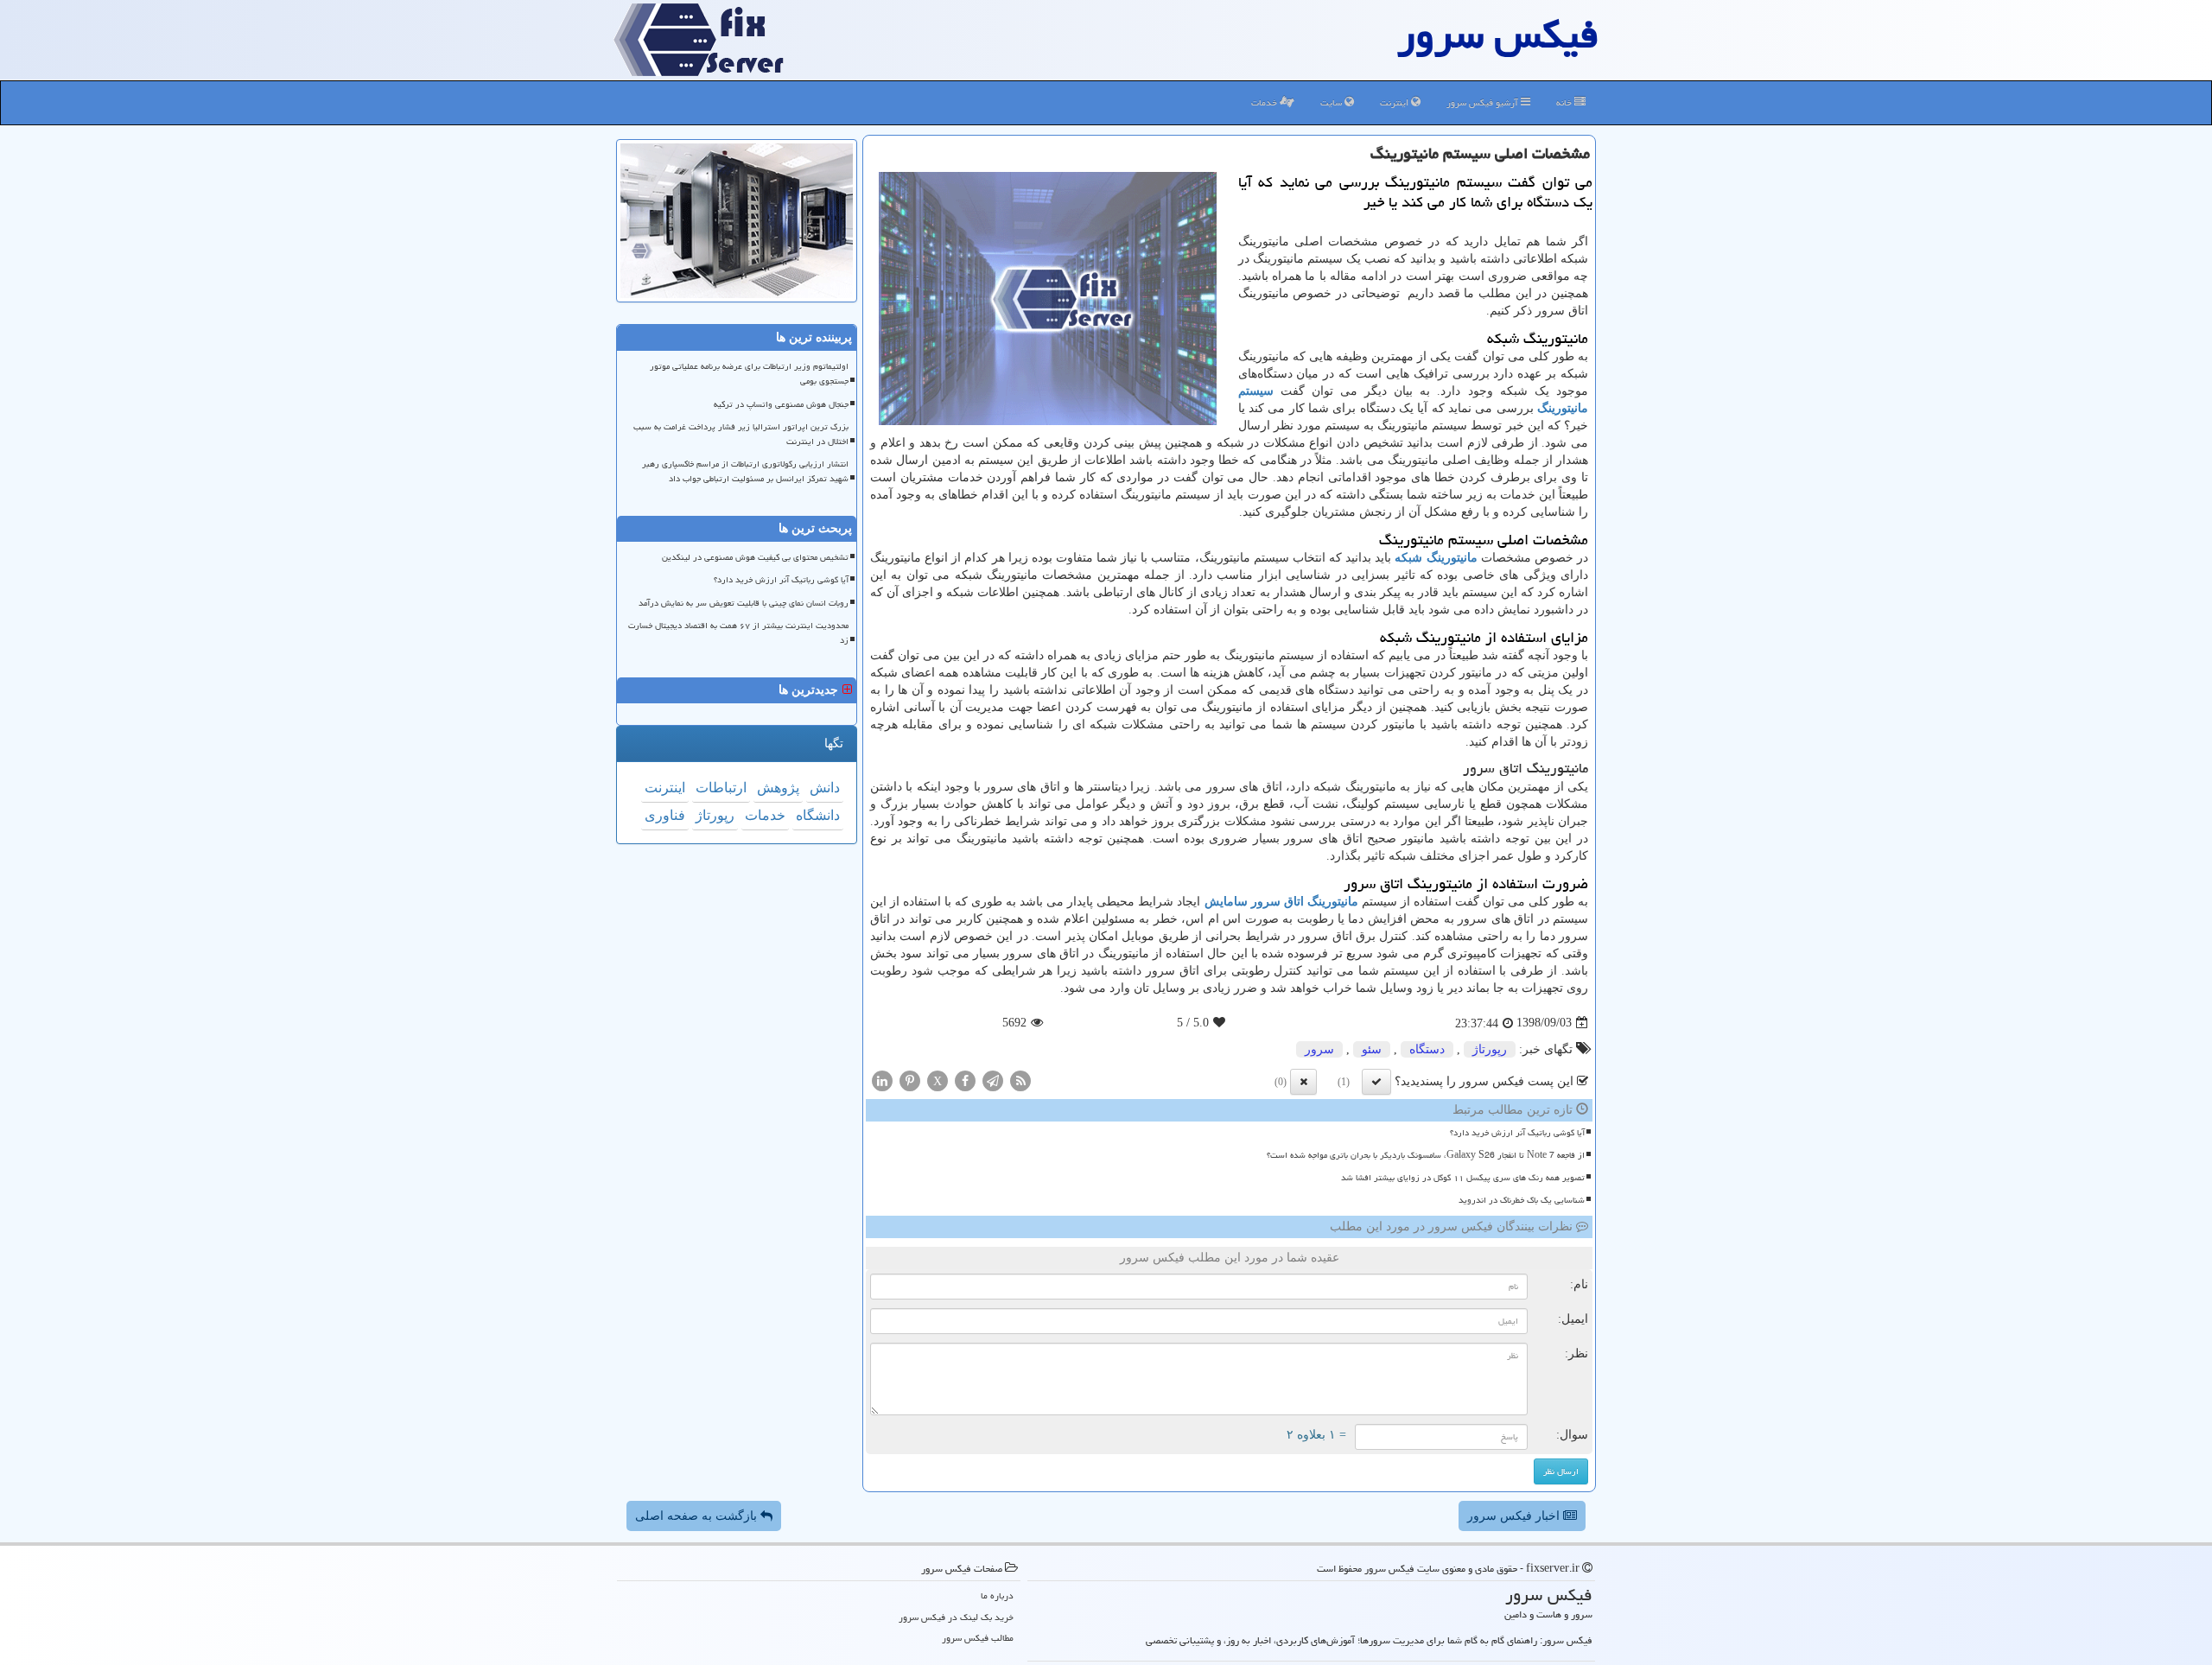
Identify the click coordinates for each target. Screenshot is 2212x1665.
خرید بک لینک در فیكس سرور (956, 1617)
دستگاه (1427, 1049)
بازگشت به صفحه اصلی (698, 1516)
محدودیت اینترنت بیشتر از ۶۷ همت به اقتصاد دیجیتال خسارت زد (738, 633)
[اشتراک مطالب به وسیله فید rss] (1020, 1080)
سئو (1372, 1049)
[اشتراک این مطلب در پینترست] (910, 1080)
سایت (1332, 102)
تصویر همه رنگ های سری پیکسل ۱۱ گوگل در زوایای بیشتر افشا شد (1463, 1178)
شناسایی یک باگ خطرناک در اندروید (1522, 1200)
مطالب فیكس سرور (978, 1638)
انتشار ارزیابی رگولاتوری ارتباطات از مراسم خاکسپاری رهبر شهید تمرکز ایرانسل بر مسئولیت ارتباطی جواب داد (745, 471)
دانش (825, 788)
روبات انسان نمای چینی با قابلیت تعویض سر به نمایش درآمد (744, 603)
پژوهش (778, 788)
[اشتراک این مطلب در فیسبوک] (965, 1080)
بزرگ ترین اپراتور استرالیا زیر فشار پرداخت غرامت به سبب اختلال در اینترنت (741, 434)
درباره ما (997, 1595)
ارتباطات (721, 788)
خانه (1565, 102)
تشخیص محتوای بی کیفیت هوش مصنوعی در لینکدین (755, 557)
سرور (1319, 1049)
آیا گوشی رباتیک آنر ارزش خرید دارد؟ (1517, 1133)
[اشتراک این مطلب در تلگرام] (993, 1080)
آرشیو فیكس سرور (1484, 102)
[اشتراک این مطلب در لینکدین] (882, 1080)
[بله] (1376, 1082)
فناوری (665, 815)
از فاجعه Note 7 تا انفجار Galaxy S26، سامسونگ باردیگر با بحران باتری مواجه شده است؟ (1426, 1155)
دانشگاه (818, 815)
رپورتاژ (1490, 1049)
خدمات (1265, 102)
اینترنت (1395, 102)
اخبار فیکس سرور (1515, 1516)
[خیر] (1303, 1082)
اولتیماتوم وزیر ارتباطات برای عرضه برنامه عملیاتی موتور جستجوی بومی (749, 374)
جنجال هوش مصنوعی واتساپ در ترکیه (781, 404)
